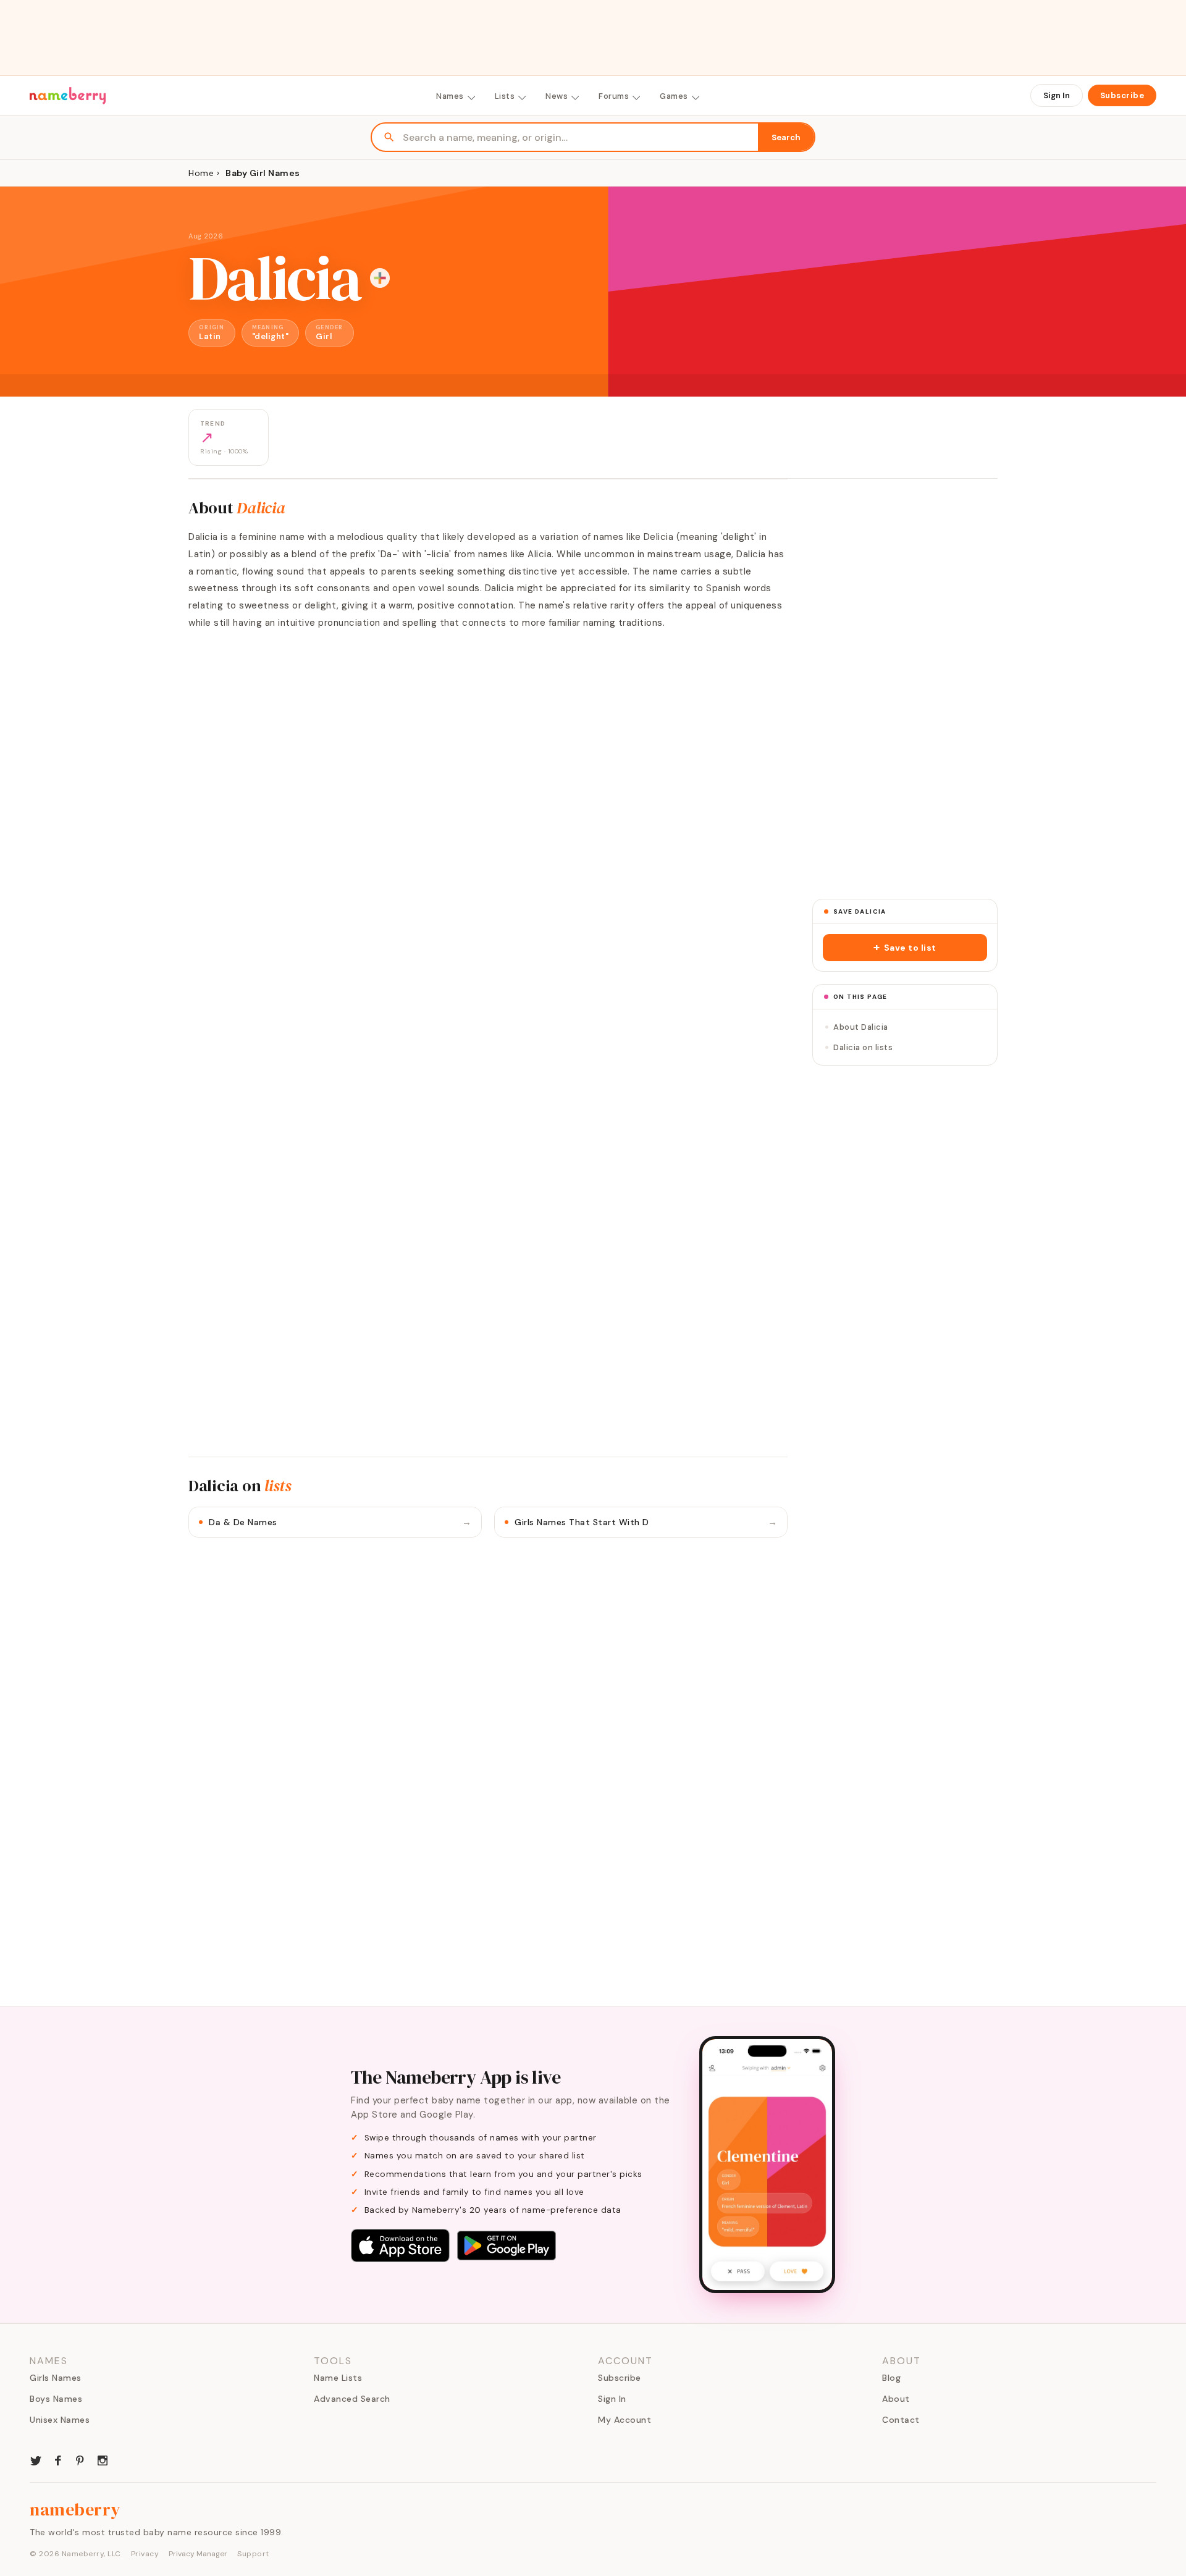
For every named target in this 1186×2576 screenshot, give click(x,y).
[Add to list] (380, 278)
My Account (625, 2420)
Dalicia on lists (863, 1047)
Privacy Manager (198, 2554)
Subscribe (1122, 95)
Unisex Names (60, 2420)
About (896, 2399)
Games (674, 96)
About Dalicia (861, 1027)
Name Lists (338, 2378)
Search (786, 137)
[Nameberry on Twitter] (36, 2459)
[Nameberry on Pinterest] (80, 2459)
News (557, 96)
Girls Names (56, 2378)
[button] (905, 948)
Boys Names (56, 2399)
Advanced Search (352, 2399)
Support (253, 2554)
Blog (891, 2378)
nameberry (75, 2509)
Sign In (1057, 95)
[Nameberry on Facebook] (58, 2459)
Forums (614, 96)
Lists (505, 96)
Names (450, 96)
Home (201, 173)
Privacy (145, 2554)
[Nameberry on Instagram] (103, 2459)
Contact (901, 2420)
